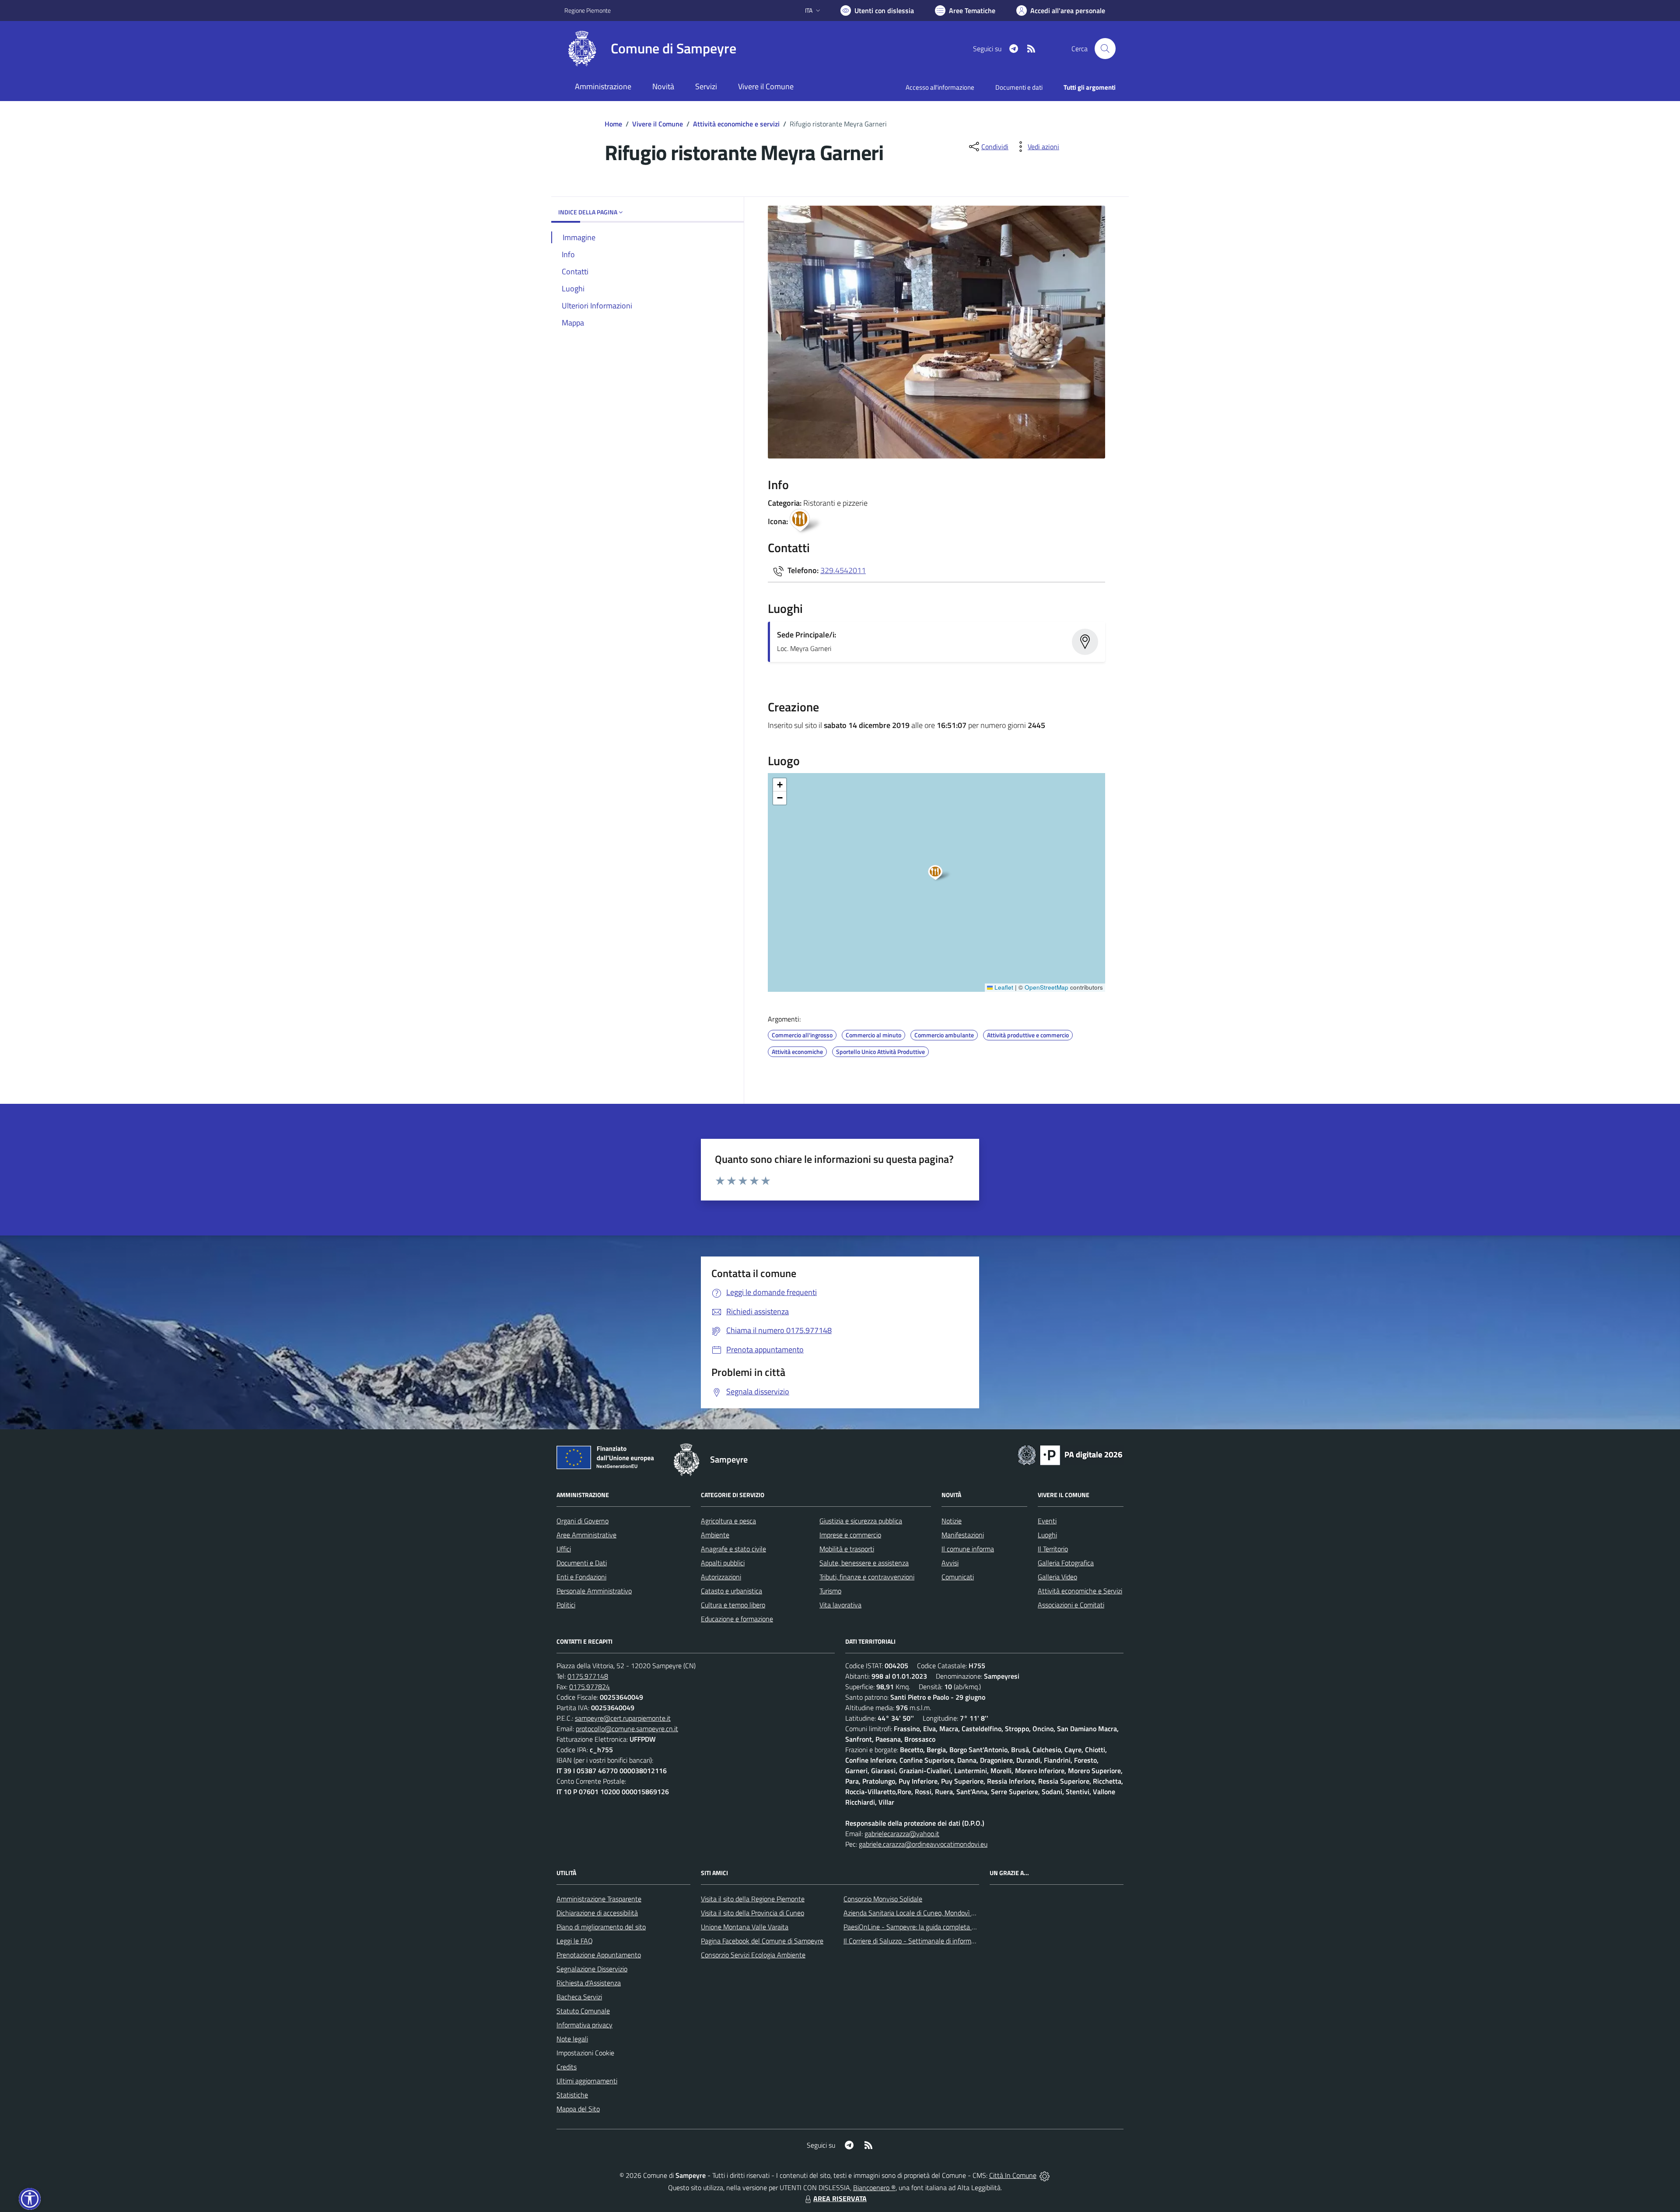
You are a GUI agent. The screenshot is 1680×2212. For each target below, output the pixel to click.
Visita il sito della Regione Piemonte (753, 1899)
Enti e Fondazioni (581, 1577)
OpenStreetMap (1046, 987)
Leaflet (1003, 987)
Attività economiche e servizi (736, 124)
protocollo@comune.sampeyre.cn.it (627, 1729)
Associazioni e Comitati (1071, 1605)
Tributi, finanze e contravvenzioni (867, 1577)
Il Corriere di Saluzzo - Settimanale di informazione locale (926, 1941)
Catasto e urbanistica (731, 1591)
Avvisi (950, 1563)
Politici (566, 1605)
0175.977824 (590, 1687)
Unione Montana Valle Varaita (745, 1927)
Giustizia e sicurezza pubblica (861, 1521)
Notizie (952, 1521)
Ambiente (715, 1535)
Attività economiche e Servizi (1080, 1591)
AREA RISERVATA (840, 2198)
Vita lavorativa (840, 1605)
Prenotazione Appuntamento (599, 1955)
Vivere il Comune (658, 124)
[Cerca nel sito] (1105, 49)
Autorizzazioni (721, 1577)
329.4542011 (843, 570)
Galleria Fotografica (1066, 1563)
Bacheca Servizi (579, 1997)
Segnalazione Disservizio (592, 1969)
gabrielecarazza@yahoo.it (902, 1834)
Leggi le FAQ (575, 1941)
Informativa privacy (584, 2025)
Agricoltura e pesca (728, 1521)
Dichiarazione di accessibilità (597, 1913)
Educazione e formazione (737, 1619)
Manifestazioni (963, 1535)
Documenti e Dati (582, 1563)
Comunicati (958, 1577)
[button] (940, 874)
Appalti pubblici (723, 1563)
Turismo (830, 1591)
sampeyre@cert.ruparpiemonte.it (623, 1718)
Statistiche (572, 2095)
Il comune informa (968, 1549)
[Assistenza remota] (1045, 2175)
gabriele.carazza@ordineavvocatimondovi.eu (923, 1844)
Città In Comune (1013, 2175)
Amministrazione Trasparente (599, 1899)
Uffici (564, 1549)
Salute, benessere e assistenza (864, 1563)
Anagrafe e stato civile (733, 1549)
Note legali (572, 2039)
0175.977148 (588, 1676)
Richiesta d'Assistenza (589, 1983)
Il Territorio (1053, 1549)
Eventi (1047, 1521)
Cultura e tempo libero (733, 1605)
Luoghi (1047, 1535)
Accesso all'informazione (940, 87)
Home (613, 124)
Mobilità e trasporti (847, 1549)
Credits (567, 2067)
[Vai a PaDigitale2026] (1070, 1454)
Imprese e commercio (850, 1535)
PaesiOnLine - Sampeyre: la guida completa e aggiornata (926, 1927)
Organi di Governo (583, 1521)
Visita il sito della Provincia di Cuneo (752, 1913)
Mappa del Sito (578, 2109)
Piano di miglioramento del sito (601, 1927)
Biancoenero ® (874, 2187)
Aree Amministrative (586, 1535)
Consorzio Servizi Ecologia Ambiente (753, 1955)
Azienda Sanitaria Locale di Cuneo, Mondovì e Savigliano (925, 1913)
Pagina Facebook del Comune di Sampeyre (762, 1941)
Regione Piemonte (588, 10)
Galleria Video (1057, 1577)
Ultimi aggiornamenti (587, 2081)
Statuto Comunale (583, 2011)
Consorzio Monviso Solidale (883, 1899)
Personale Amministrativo (594, 1591)
